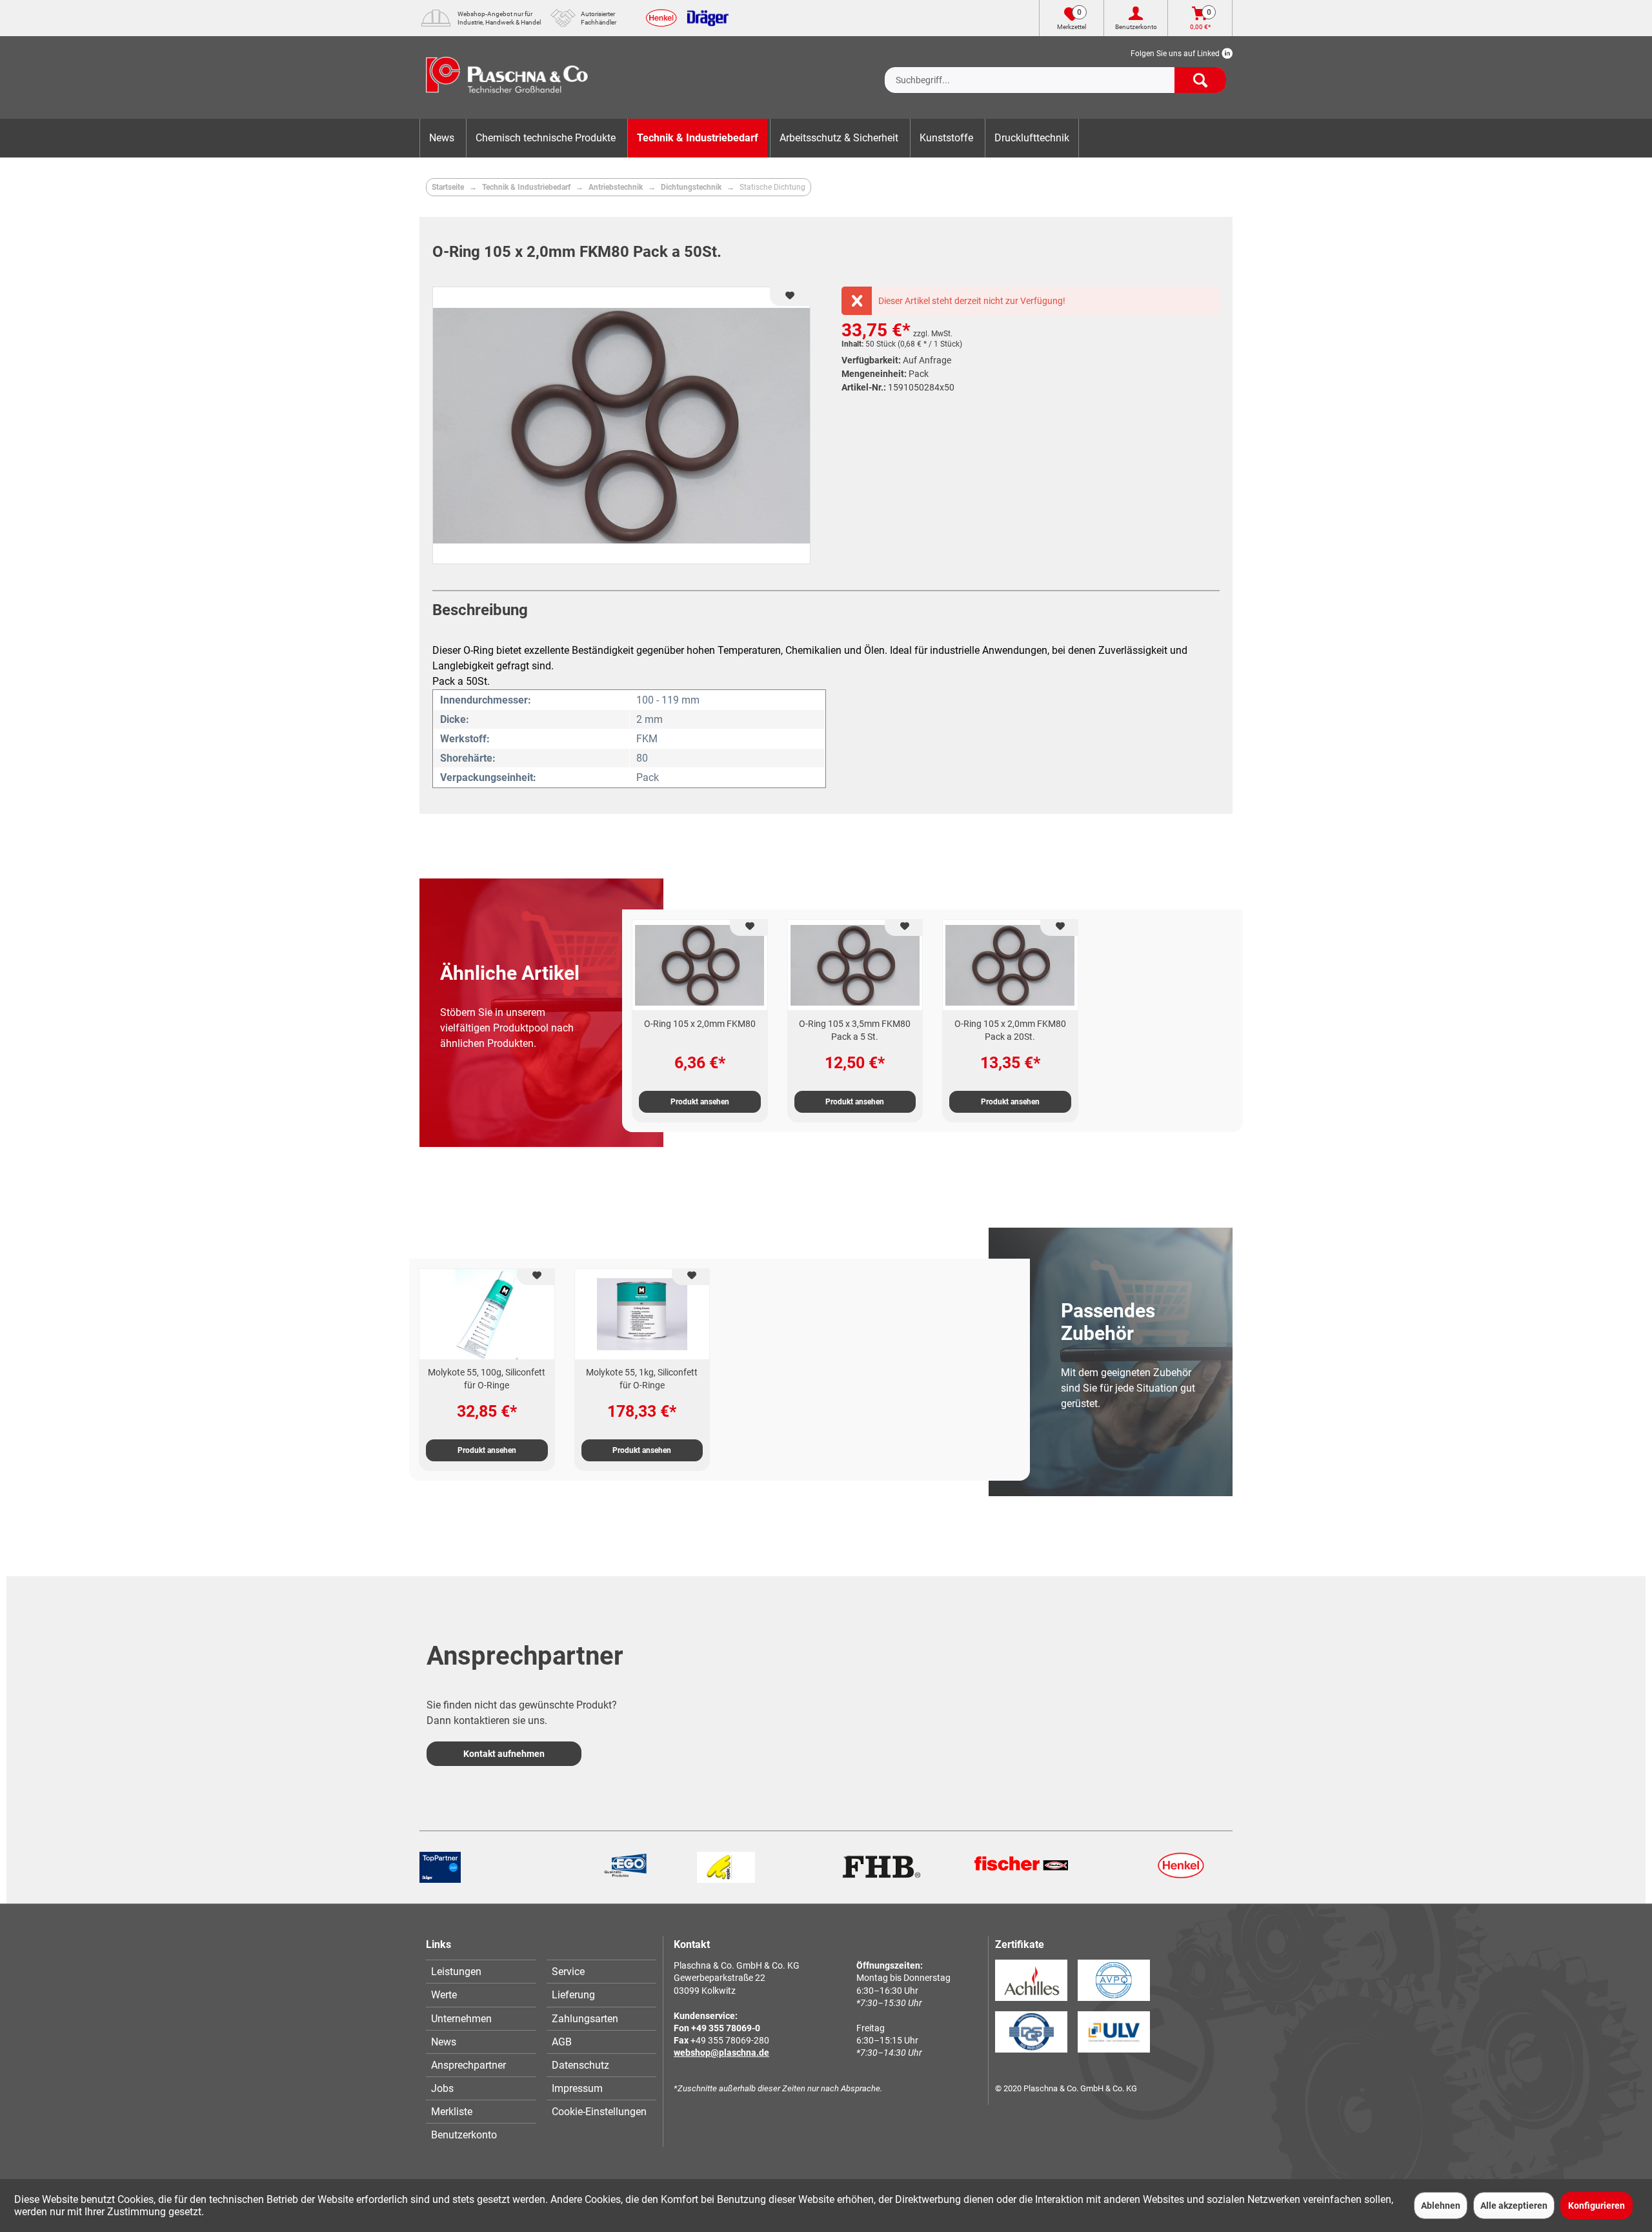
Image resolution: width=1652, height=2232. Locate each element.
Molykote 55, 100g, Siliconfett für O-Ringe (487, 1379)
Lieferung (573, 1995)
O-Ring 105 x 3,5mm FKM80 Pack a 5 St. (855, 1030)
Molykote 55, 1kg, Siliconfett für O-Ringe (642, 1379)
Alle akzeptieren (1514, 2206)
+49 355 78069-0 (726, 2028)
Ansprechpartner (468, 2065)
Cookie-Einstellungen (599, 2112)
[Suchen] (1200, 80)
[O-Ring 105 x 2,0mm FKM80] (700, 965)
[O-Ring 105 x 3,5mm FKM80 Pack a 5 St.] (855, 965)
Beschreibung (480, 610)
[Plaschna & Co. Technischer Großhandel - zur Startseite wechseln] (507, 77)
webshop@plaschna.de (721, 2053)
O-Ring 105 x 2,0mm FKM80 (700, 1024)
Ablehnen (1441, 2206)
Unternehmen (461, 2019)
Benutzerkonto (464, 2135)
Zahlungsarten (585, 2019)
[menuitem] (1055, 70)
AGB (562, 2042)
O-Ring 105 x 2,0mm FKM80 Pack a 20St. (1010, 1030)
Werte (444, 1995)
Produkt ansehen (700, 1102)
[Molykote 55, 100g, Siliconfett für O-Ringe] (487, 1314)
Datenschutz (580, 2065)
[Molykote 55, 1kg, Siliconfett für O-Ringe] (642, 1314)
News (444, 2042)
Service (568, 1972)
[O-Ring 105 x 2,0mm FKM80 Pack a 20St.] (1010, 965)
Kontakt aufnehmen (504, 1754)
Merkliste (452, 2112)
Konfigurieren (1597, 2206)
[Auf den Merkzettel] (749, 928)
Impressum (577, 2088)
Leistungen (456, 1972)
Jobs (442, 2088)
